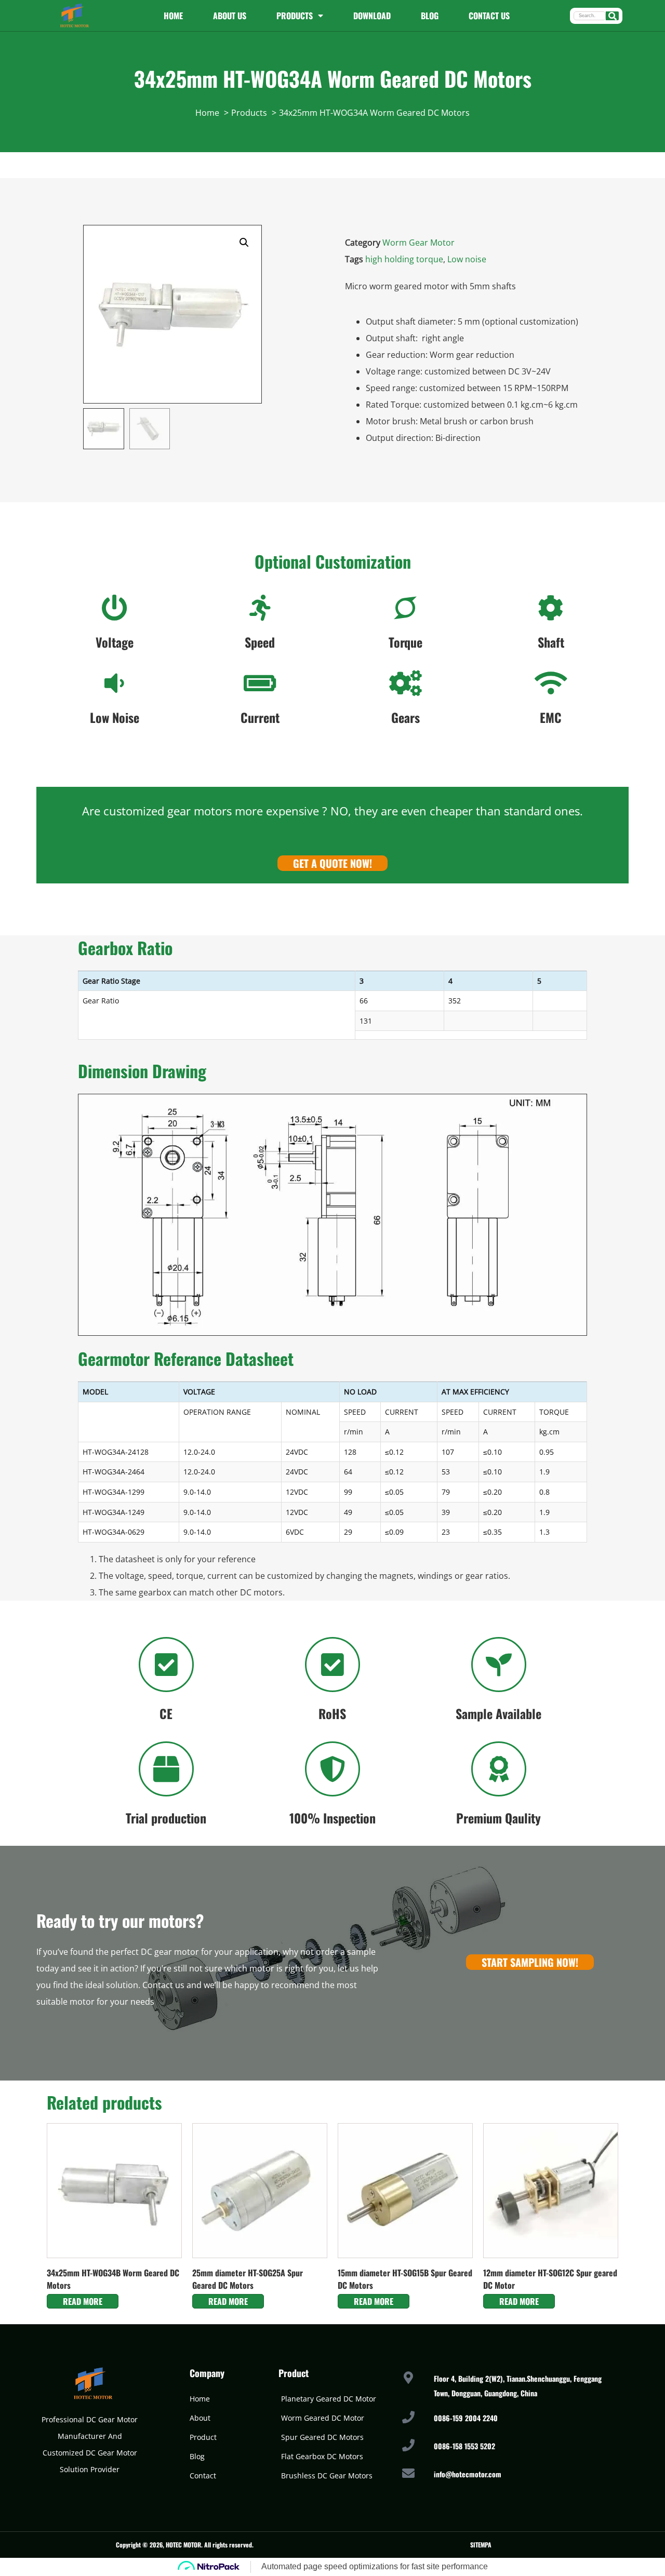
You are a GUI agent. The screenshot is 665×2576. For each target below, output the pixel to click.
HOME (173, 16)
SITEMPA (481, 2545)
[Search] (612, 16)
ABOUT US (230, 16)
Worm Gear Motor (418, 243)
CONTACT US (489, 16)
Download (372, 16)
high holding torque (404, 259)
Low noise (467, 259)
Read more (83, 2301)
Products (295, 16)
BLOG (430, 16)
